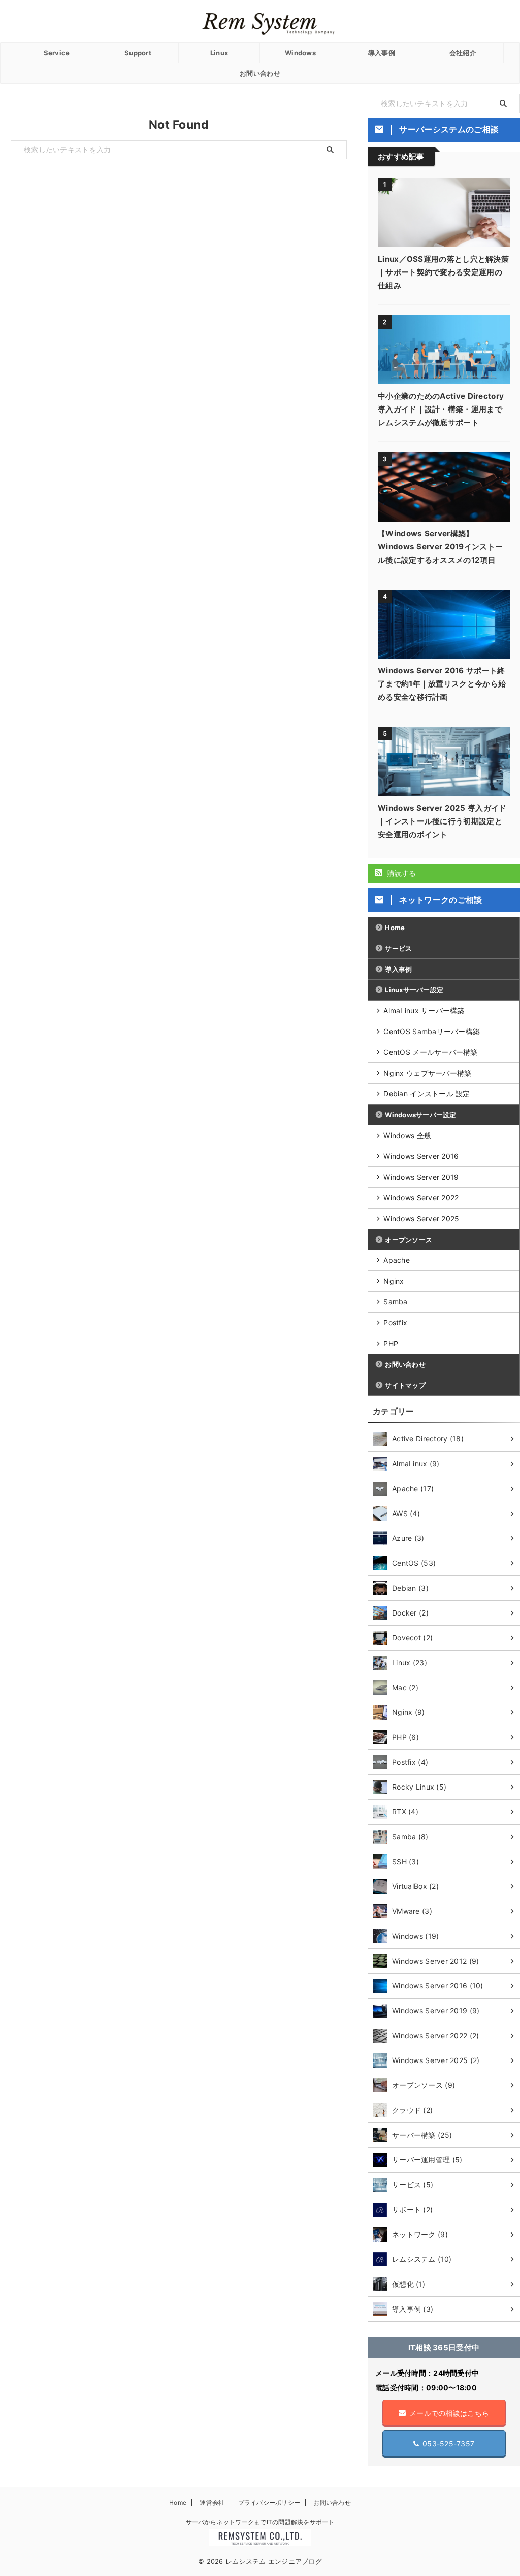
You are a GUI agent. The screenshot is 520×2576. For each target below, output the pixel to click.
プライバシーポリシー (269, 2503)
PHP (391, 1343)
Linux (219, 53)
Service (57, 53)
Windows (300, 53)
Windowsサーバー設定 (420, 1115)
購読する (400, 873)
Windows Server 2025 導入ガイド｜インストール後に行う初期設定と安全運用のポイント (442, 821)
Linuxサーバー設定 (414, 990)
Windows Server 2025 (421, 1218)
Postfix (395, 1323)
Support (138, 53)
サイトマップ (405, 1385)
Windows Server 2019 (421, 1177)
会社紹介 (463, 53)
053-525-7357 (448, 2443)
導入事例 (382, 53)
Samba (395, 1302)
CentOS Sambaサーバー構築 (432, 1031)
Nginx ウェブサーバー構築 (427, 1073)
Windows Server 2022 (421, 1198)
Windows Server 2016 (421, 1156)
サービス (398, 948)
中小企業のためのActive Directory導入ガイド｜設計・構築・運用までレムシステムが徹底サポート (441, 409)
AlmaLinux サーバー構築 (424, 1010)
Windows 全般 (407, 1135)
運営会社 (212, 2503)
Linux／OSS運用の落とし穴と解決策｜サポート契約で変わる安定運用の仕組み (443, 272)
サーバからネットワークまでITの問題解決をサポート (260, 2522)
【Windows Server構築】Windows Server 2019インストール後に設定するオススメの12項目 (440, 547)
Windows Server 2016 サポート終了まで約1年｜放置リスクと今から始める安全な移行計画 (442, 684)
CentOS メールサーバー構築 (430, 1052)
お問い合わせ (260, 73)
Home (395, 928)
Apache (397, 1260)
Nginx (394, 1281)
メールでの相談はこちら (449, 2413)
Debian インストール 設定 (427, 1094)
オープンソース (409, 1240)
